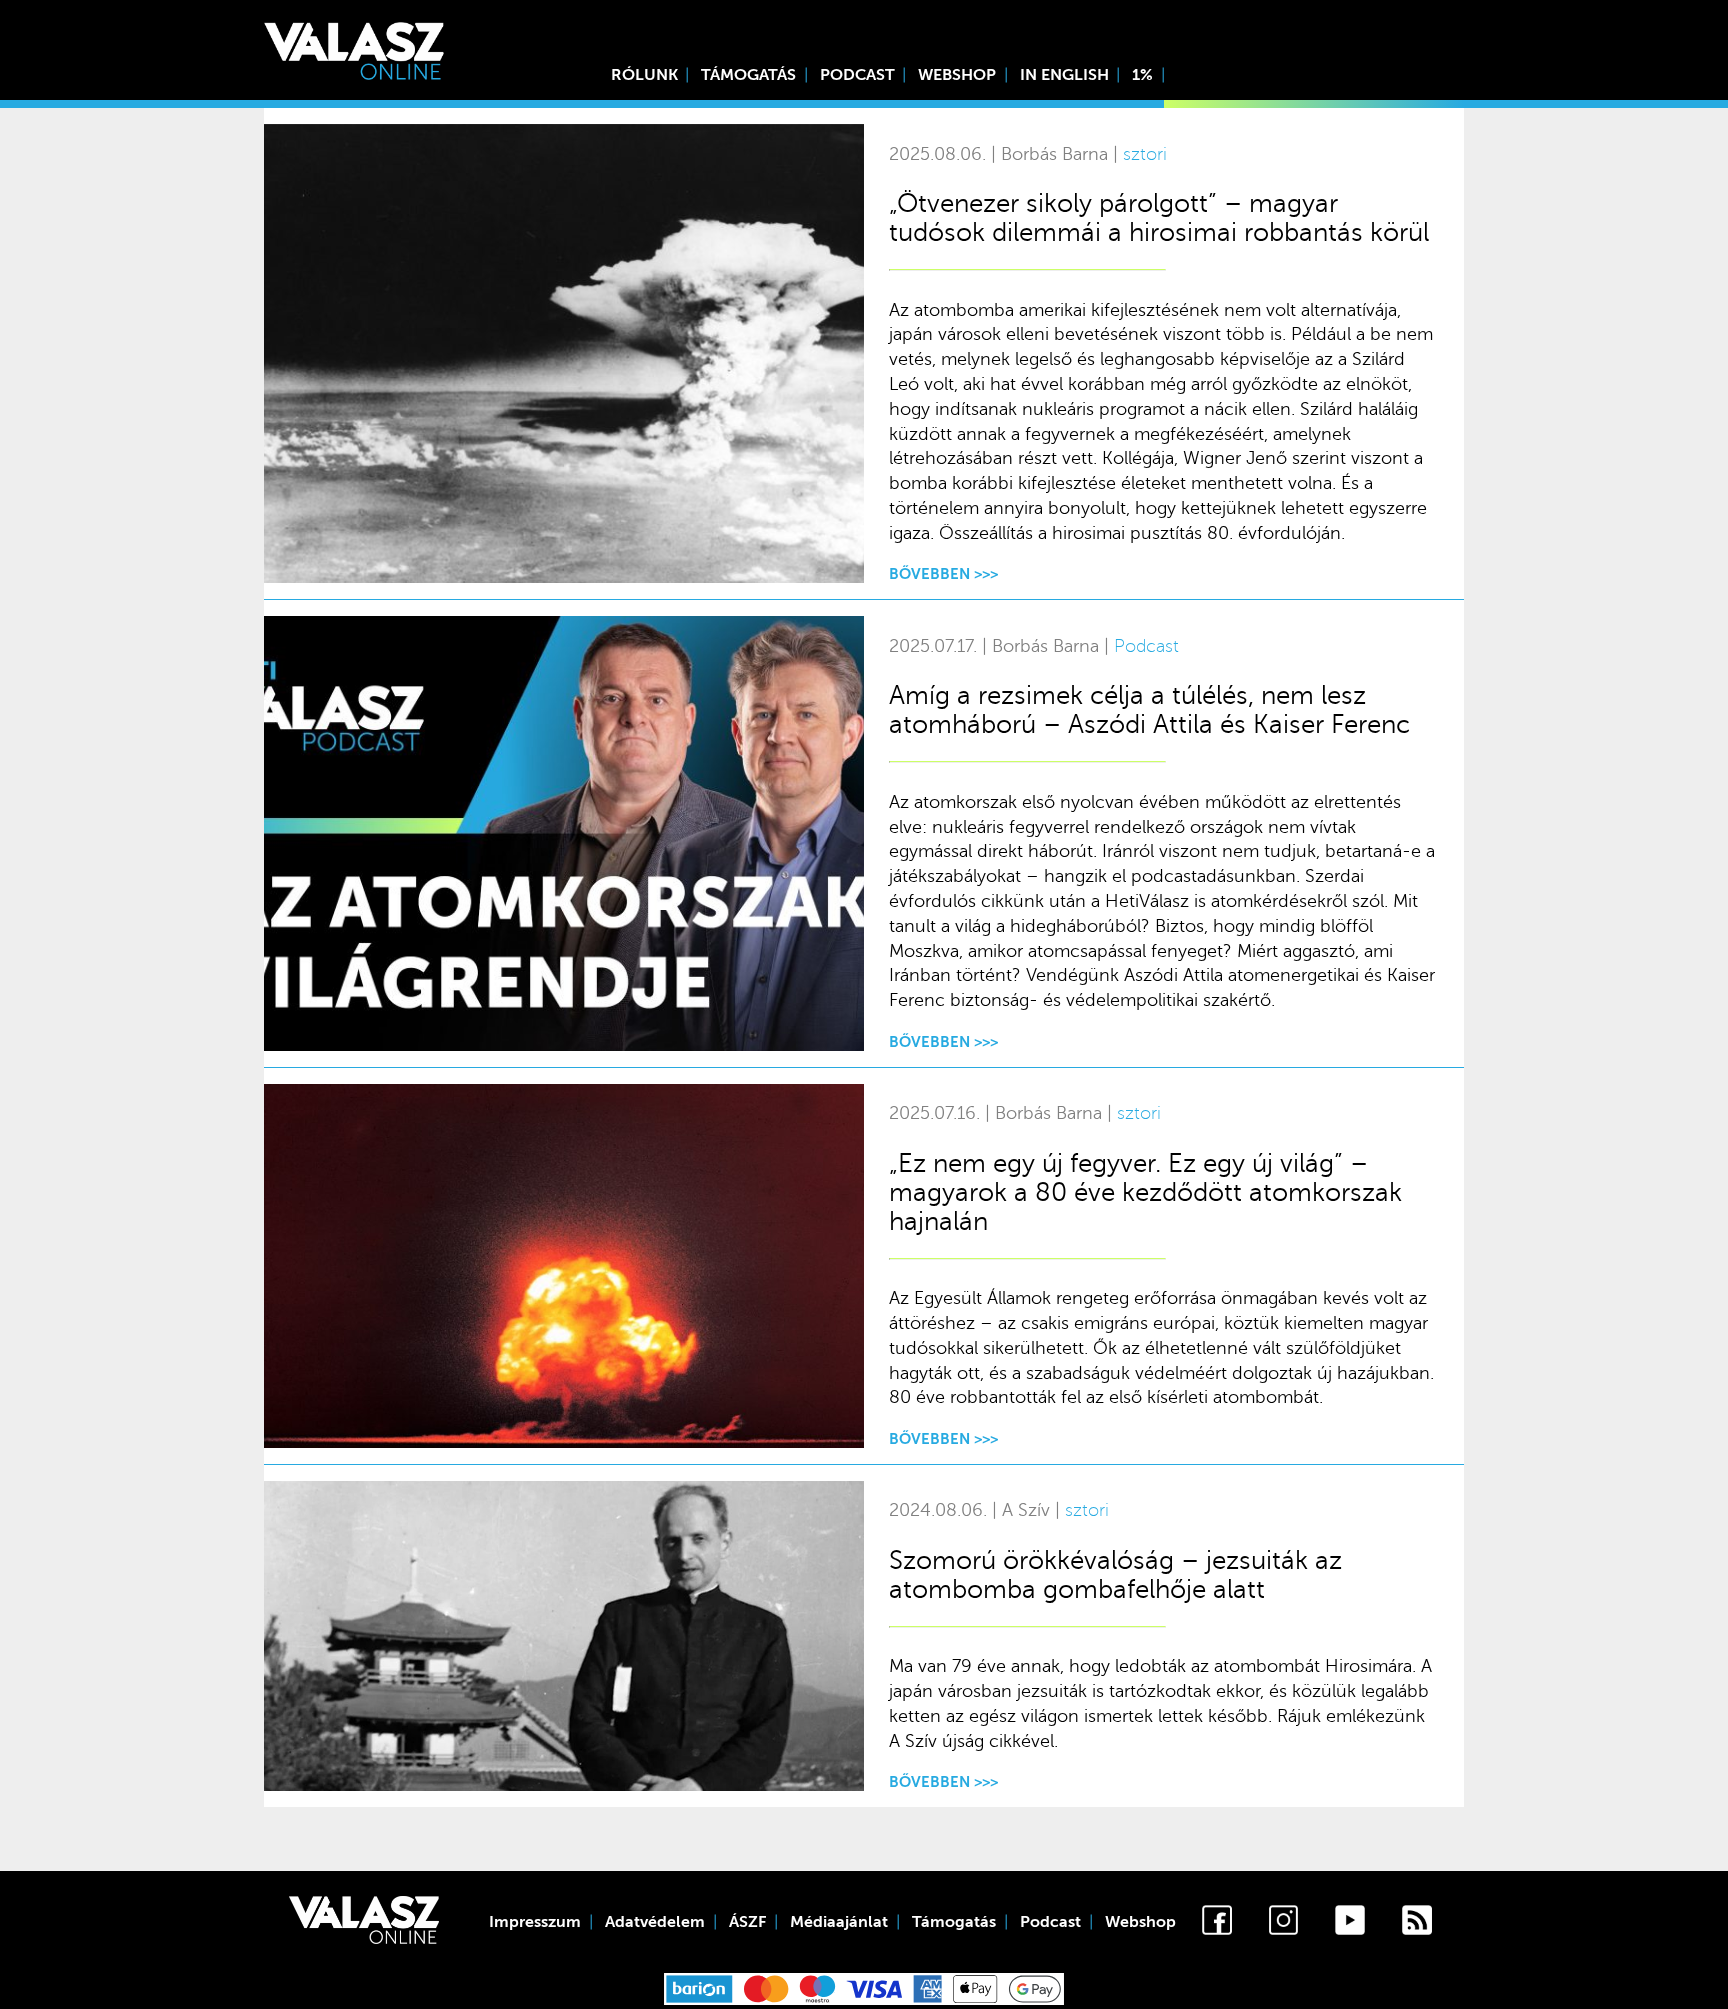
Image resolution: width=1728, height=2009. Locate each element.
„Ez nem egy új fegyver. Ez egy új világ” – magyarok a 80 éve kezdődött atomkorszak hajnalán (1145, 1192)
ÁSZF (747, 1922)
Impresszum (535, 1922)
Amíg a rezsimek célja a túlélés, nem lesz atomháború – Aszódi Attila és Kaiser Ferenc (1149, 710)
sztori (1145, 154)
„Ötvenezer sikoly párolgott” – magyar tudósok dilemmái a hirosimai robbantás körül (1159, 218)
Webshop (957, 75)
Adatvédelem (655, 1922)
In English (1064, 75)
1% (1142, 75)
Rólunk (644, 75)
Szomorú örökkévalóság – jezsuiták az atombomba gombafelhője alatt (1115, 1575)
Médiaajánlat (839, 1922)
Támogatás (748, 75)
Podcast (857, 75)
